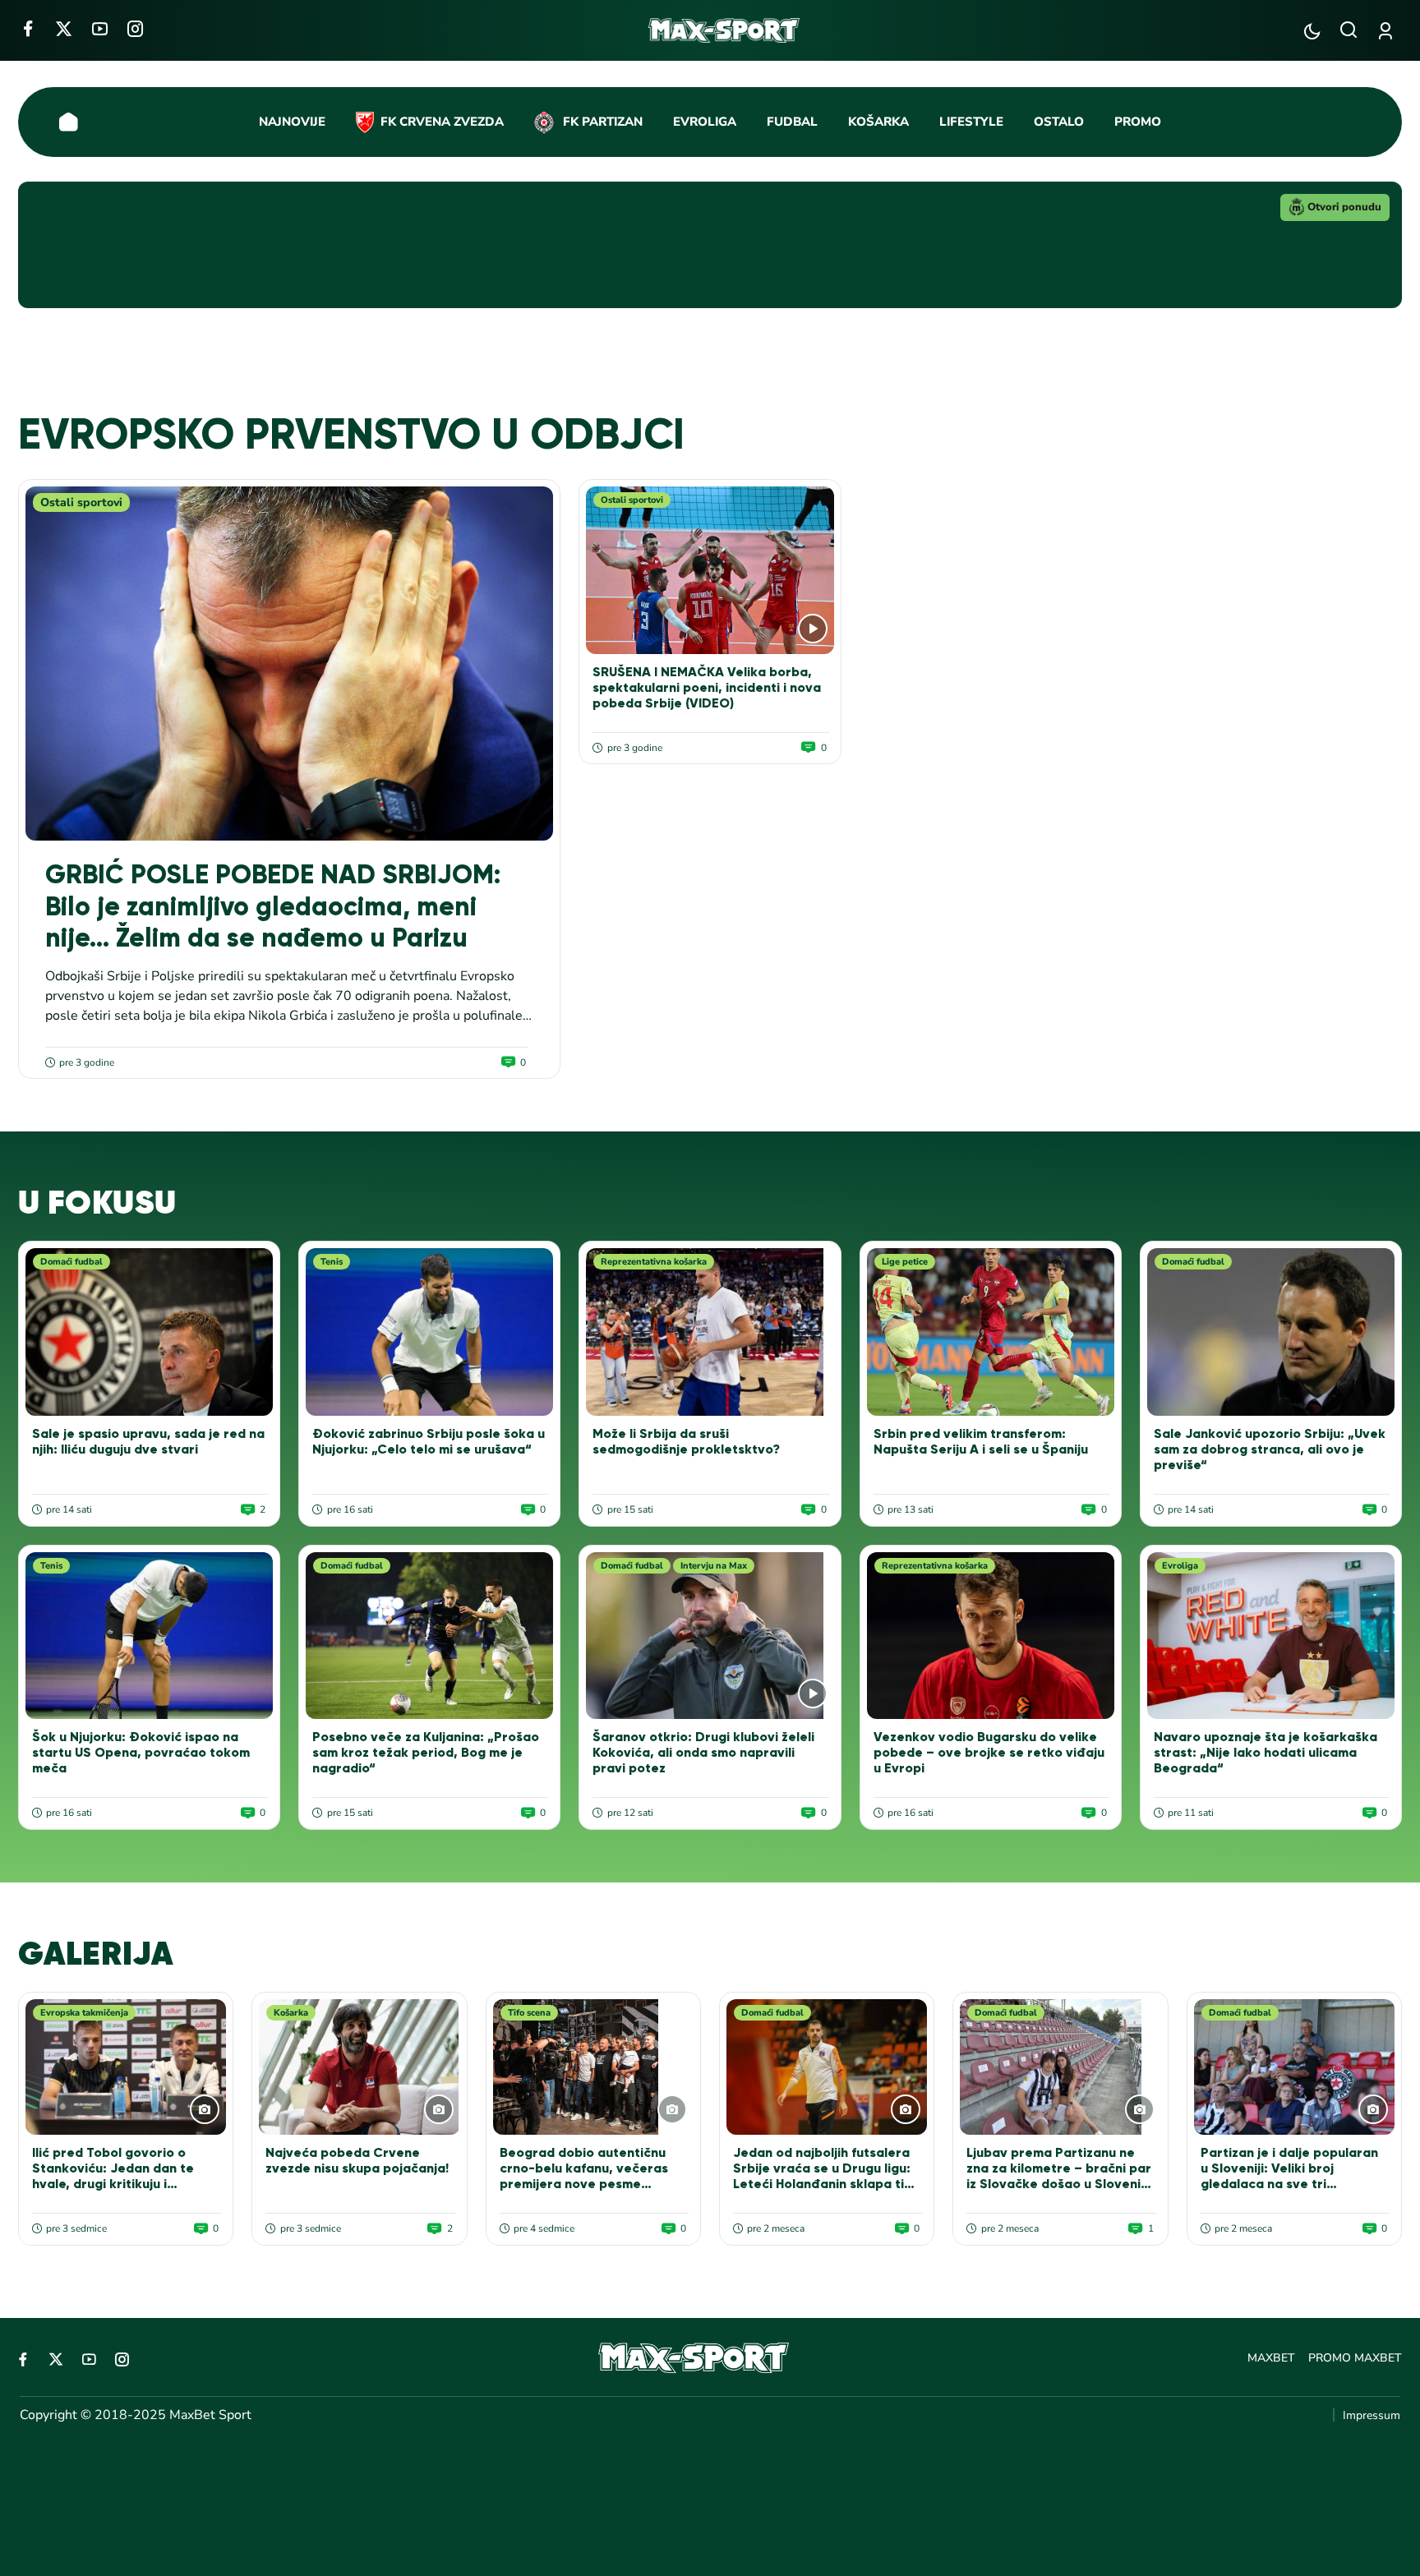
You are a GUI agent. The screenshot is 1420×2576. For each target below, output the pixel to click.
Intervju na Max (714, 1566)
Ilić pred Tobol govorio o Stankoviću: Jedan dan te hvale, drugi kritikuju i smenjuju (113, 2176)
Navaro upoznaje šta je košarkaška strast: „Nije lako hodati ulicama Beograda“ (1266, 1752)
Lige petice (905, 1262)
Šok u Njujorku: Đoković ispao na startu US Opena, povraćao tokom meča (141, 1752)
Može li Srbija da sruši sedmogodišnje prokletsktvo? (686, 1441)
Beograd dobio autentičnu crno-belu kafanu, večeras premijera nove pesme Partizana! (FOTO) (584, 2176)
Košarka (291, 2013)
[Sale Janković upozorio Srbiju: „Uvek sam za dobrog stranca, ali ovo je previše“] (1271, 1332)
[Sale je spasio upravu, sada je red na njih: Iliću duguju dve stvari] (149, 1332)
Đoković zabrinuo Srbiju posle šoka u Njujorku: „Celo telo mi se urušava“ (429, 1441)
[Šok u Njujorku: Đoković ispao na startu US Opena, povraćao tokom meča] (149, 1636)
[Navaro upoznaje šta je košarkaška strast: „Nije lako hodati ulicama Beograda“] (1271, 1636)
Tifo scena (529, 2013)
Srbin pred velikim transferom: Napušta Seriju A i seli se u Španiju (981, 1441)
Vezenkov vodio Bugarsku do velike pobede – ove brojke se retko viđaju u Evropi (989, 1752)
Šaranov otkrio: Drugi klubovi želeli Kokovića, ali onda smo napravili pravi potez (703, 1752)
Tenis (332, 1262)
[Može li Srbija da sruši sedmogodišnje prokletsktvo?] (710, 1332)
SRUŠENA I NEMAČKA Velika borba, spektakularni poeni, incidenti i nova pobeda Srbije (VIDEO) (707, 687)
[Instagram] (135, 28)
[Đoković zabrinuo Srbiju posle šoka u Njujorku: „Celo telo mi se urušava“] (429, 1332)
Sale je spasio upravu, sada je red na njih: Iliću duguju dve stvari (148, 1441)
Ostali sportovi (81, 502)
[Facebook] (28, 28)
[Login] (1388, 31)
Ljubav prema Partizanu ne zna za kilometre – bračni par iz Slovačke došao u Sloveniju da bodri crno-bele (1059, 2176)
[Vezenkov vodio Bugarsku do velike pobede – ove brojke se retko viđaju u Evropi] (991, 1636)
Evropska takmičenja (84, 2013)
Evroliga (1180, 1566)
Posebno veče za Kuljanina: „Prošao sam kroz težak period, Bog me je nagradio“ (426, 1752)
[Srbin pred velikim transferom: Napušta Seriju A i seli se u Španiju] (991, 1332)
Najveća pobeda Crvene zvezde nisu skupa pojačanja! (357, 2160)
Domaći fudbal (71, 1262)
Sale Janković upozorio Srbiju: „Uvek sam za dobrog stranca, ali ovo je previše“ (1270, 1449)
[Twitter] (64, 28)
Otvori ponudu (1344, 207)
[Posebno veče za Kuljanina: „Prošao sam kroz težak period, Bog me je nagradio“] (429, 1636)
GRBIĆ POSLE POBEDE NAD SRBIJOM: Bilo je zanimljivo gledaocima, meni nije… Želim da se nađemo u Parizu (273, 906)
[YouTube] (100, 28)
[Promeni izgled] (1312, 31)
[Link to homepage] (724, 30)
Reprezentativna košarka (654, 1262)
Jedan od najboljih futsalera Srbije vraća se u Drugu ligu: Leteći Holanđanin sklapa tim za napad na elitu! (824, 2176)
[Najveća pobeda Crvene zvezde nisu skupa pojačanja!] (359, 2067)
